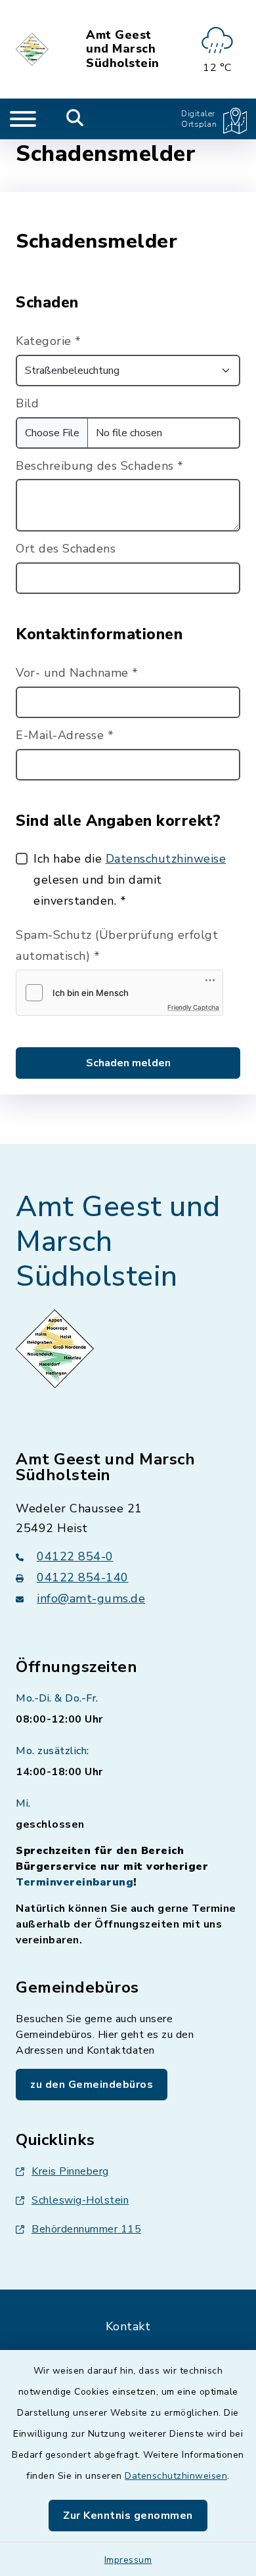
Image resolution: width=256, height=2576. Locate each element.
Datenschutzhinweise (166, 859)
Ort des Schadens (66, 549)
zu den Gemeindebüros (92, 2085)
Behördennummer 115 (86, 2229)
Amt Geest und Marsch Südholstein (123, 50)
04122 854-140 (83, 1577)
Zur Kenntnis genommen (128, 2516)
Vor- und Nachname (77, 673)
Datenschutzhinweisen (176, 2476)
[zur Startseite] (33, 49)
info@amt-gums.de (91, 1598)
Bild (27, 403)
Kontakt (128, 2326)
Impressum (128, 2560)
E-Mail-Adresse (65, 735)
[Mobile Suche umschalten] (75, 119)
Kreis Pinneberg (70, 2171)
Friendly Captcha (193, 1007)
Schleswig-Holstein (80, 2200)
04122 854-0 (75, 1556)
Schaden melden (128, 1063)
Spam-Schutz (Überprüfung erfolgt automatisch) (117, 945)
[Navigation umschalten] (23, 119)
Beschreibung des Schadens (100, 466)
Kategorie (49, 341)
